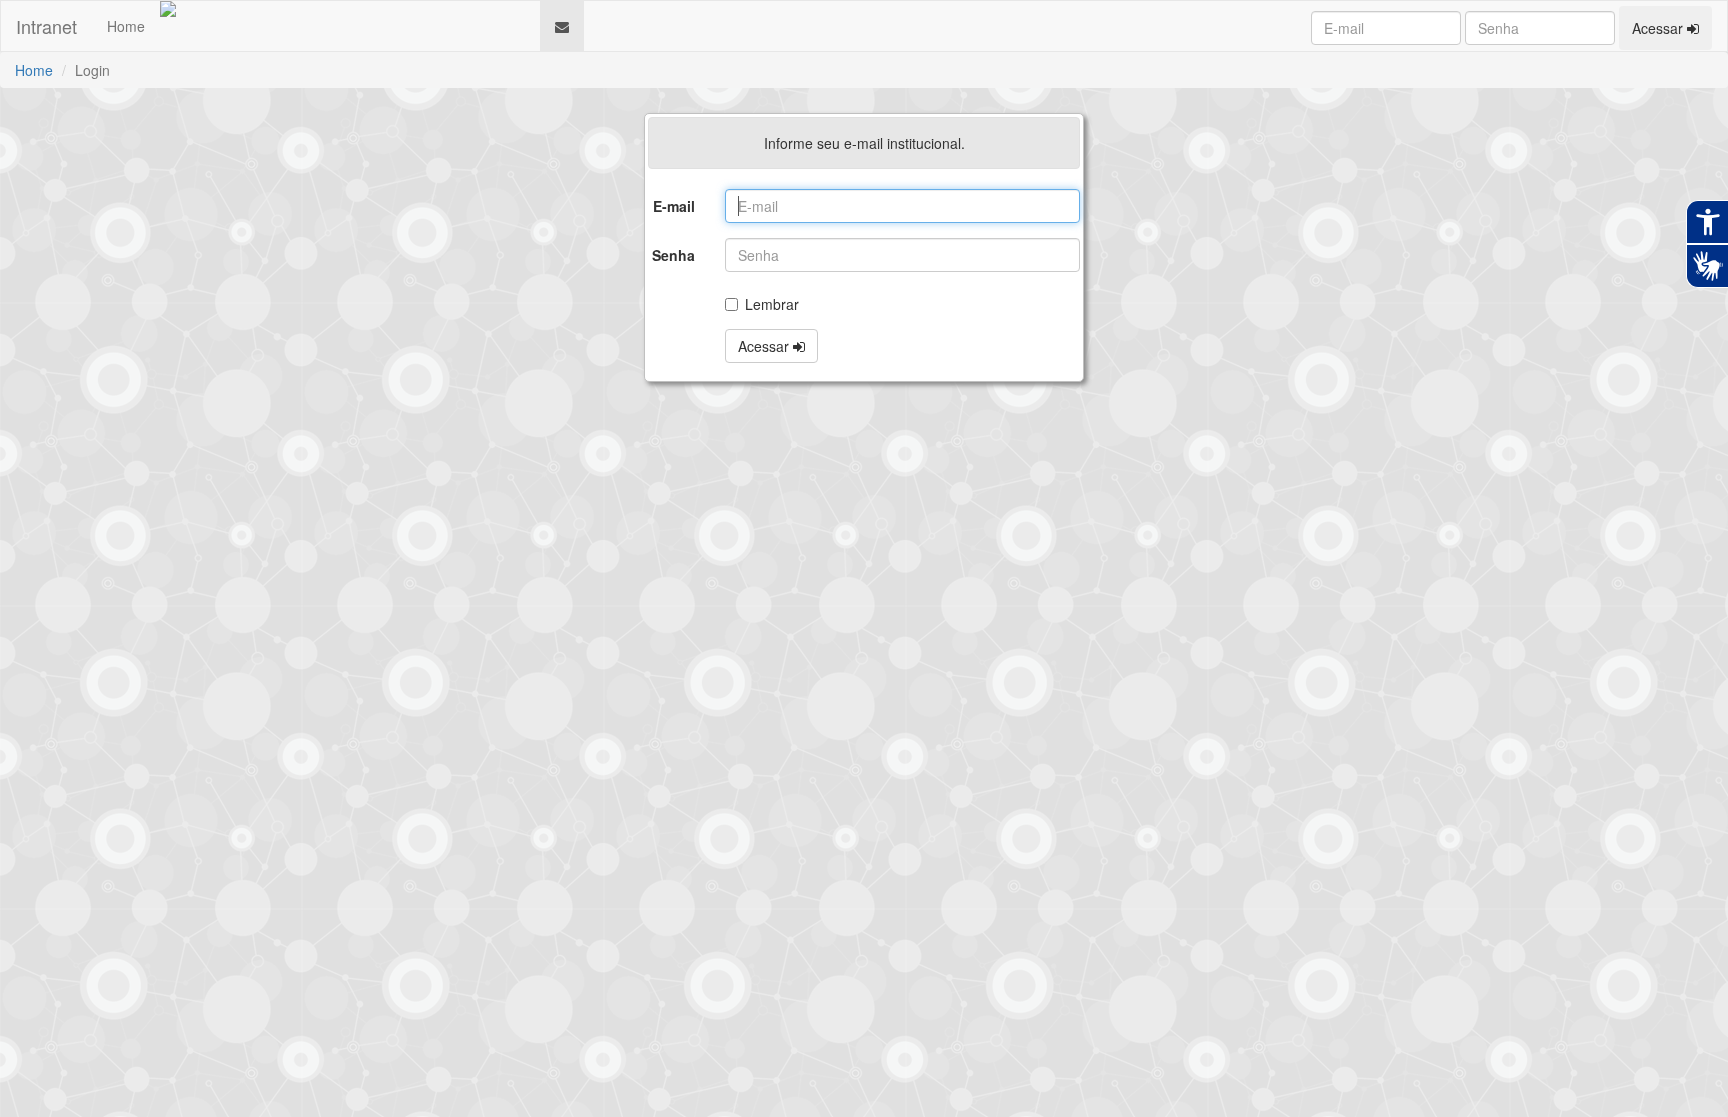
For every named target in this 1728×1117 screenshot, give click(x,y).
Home (126, 26)
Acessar (1659, 28)
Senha (673, 255)
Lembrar (772, 304)
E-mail (674, 206)
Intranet (46, 26)
